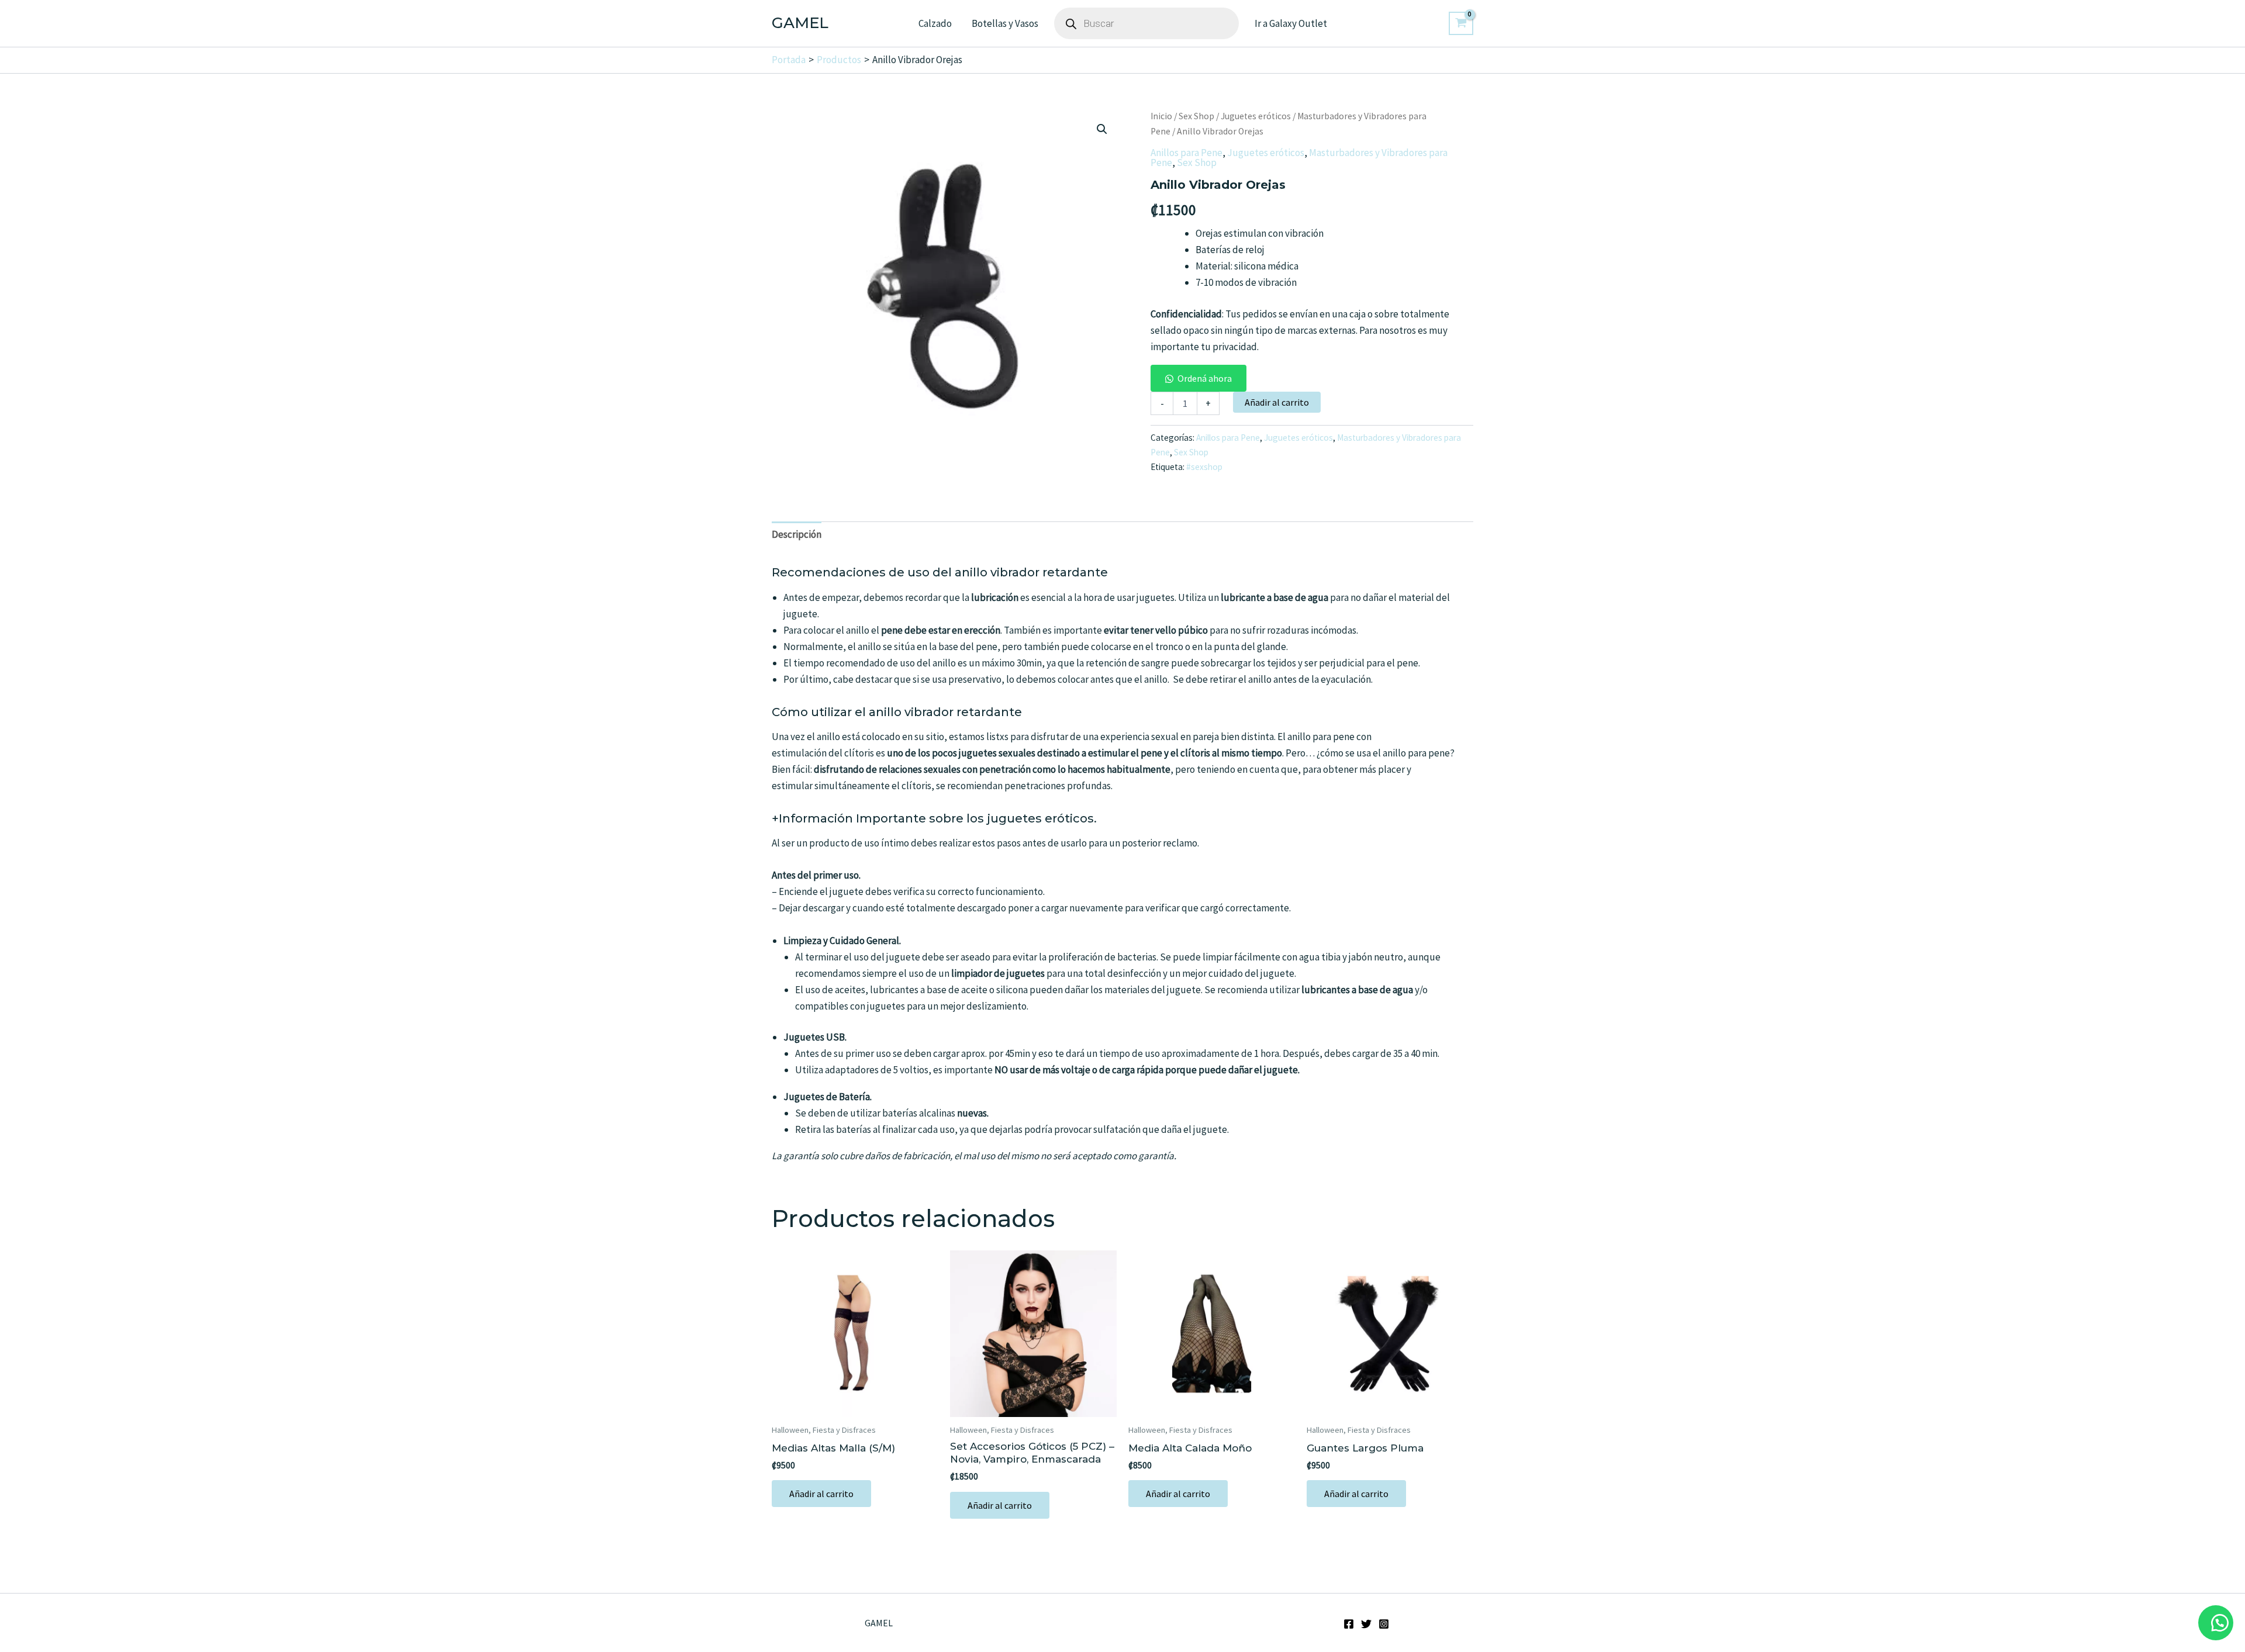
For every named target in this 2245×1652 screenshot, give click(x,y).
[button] (1102, 129)
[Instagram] (1384, 1624)
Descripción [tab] (797, 534)
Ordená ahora (1205, 378)
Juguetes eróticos (1256, 116)
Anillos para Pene (1187, 153)
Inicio (1161, 116)
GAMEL (800, 23)
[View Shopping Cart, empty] (1461, 23)
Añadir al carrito (1277, 402)
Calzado (935, 23)
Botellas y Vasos (1005, 23)
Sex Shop (1196, 116)
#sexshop (1204, 467)
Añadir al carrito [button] (821, 1494)
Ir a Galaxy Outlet (1291, 23)
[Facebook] (1349, 1624)
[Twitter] (1366, 1624)
